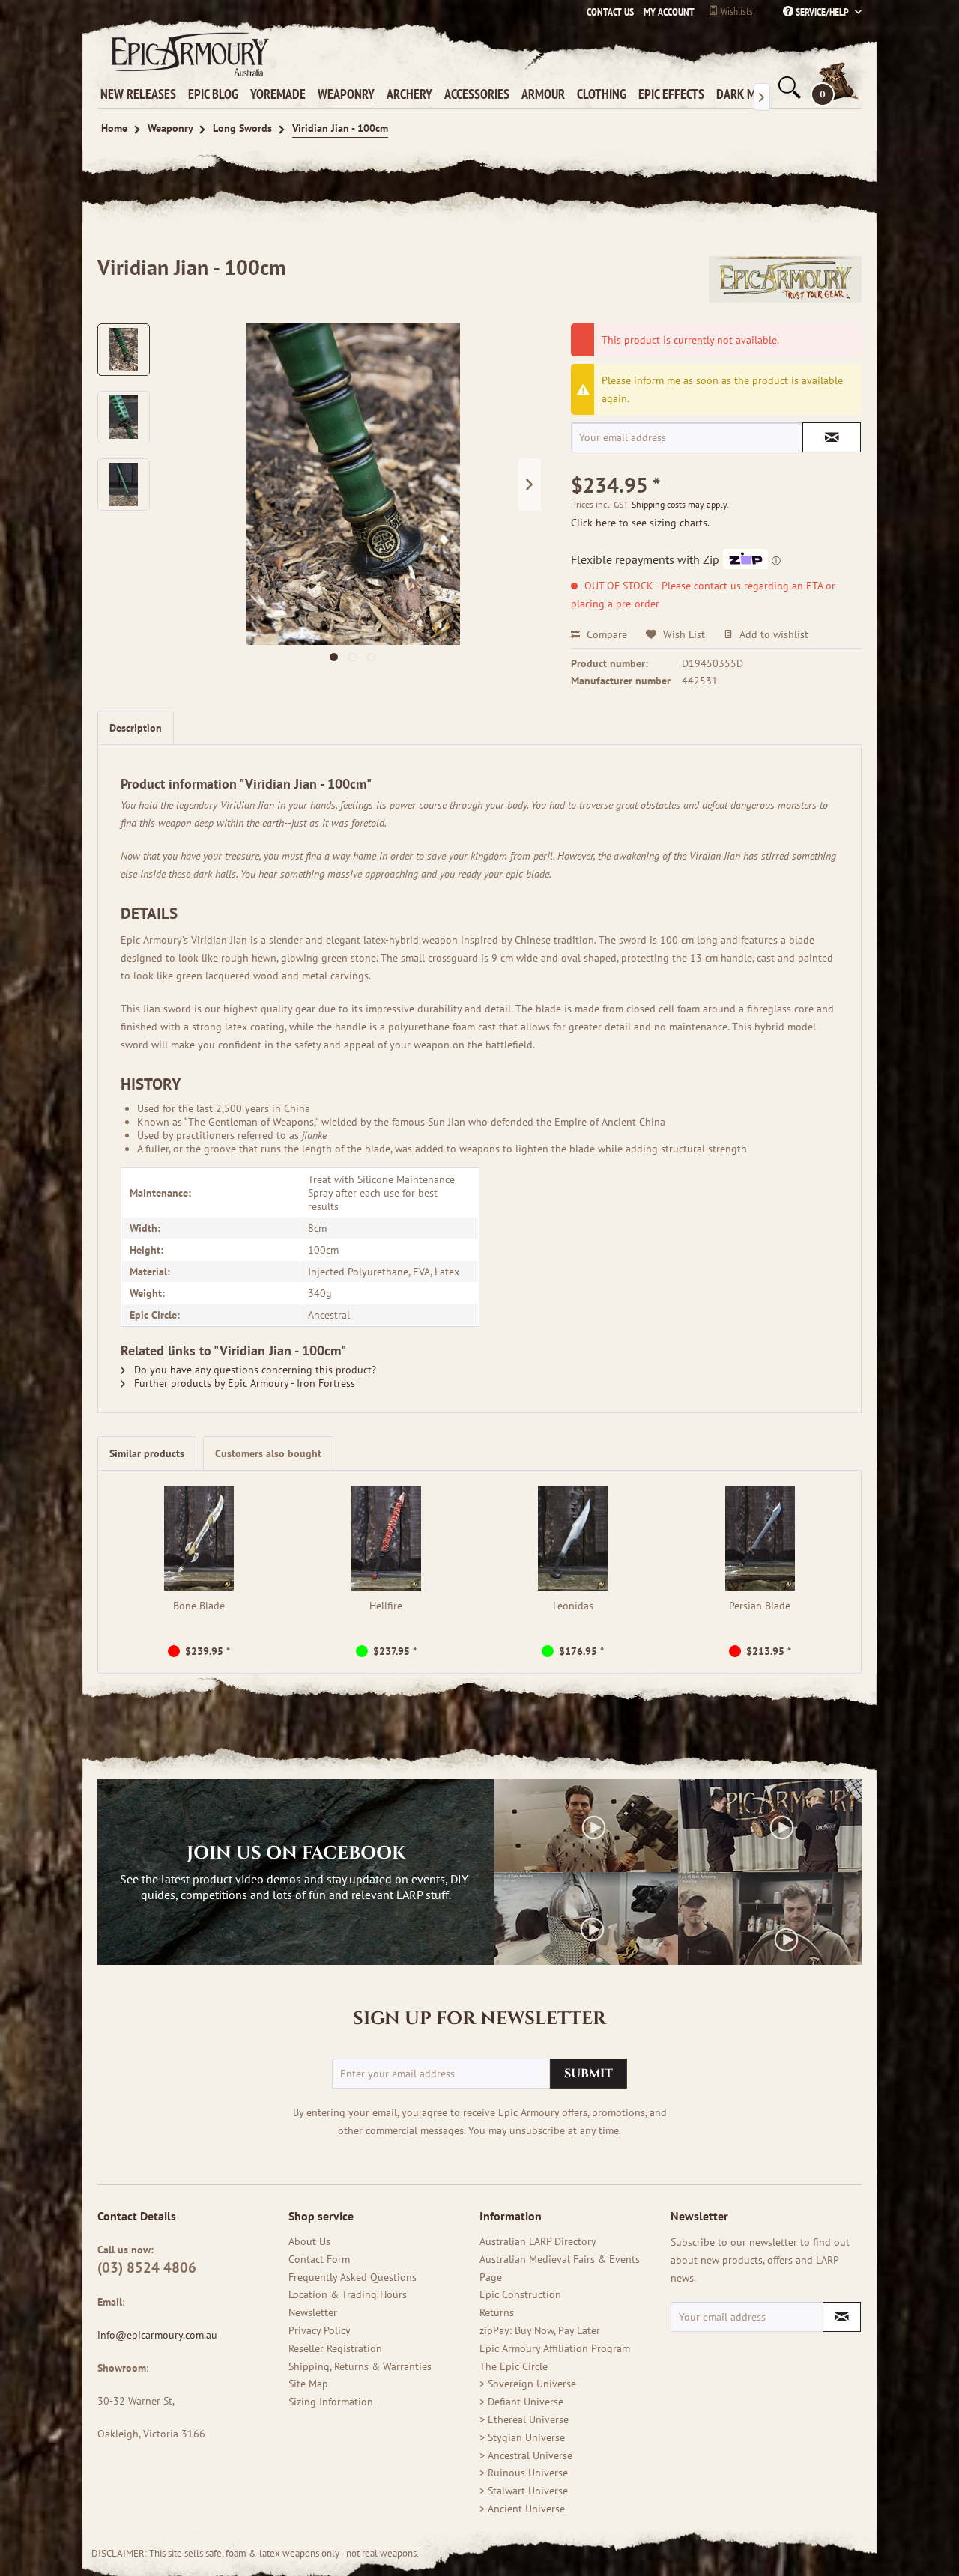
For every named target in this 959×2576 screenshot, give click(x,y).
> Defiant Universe (521, 2402)
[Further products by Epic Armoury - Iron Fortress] (785, 282)
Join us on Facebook (296, 1853)
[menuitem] (665, 12)
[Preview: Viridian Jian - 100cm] (124, 350)
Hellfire (386, 1606)
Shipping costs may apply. (680, 504)
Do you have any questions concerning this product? (254, 1370)
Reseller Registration (335, 2348)
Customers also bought (268, 1453)
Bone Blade (199, 1606)
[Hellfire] (387, 1538)
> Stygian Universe (522, 2437)
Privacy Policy (320, 2330)
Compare (605, 634)
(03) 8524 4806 (147, 2267)
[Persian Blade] (760, 1538)
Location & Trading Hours (348, 2294)
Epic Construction (520, 2294)
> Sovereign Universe (528, 2384)
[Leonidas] (573, 1538)
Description (136, 728)
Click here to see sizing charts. (640, 523)
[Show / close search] (788, 88)
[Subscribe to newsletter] (842, 2317)
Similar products (147, 1453)
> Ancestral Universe (526, 2455)
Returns (497, 2312)
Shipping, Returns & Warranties (360, 2366)
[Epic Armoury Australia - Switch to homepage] (187, 54)
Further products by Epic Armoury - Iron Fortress (243, 1383)
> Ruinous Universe (524, 2473)
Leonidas (573, 1606)
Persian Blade (760, 1606)
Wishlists (736, 11)
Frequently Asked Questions (353, 2277)
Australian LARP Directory (538, 2241)
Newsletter (313, 2312)
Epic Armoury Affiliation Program (555, 2348)
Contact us (610, 12)
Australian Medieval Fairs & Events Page (560, 2268)
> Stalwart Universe (524, 2491)
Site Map (308, 2384)
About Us (309, 2241)
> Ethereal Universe (524, 2419)
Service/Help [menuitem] (822, 12)
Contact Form (319, 2259)
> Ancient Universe (522, 2509)
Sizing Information (331, 2402)
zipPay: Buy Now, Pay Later (540, 2330)
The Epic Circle (514, 2366)
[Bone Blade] (199, 1538)
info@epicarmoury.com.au (157, 2335)
